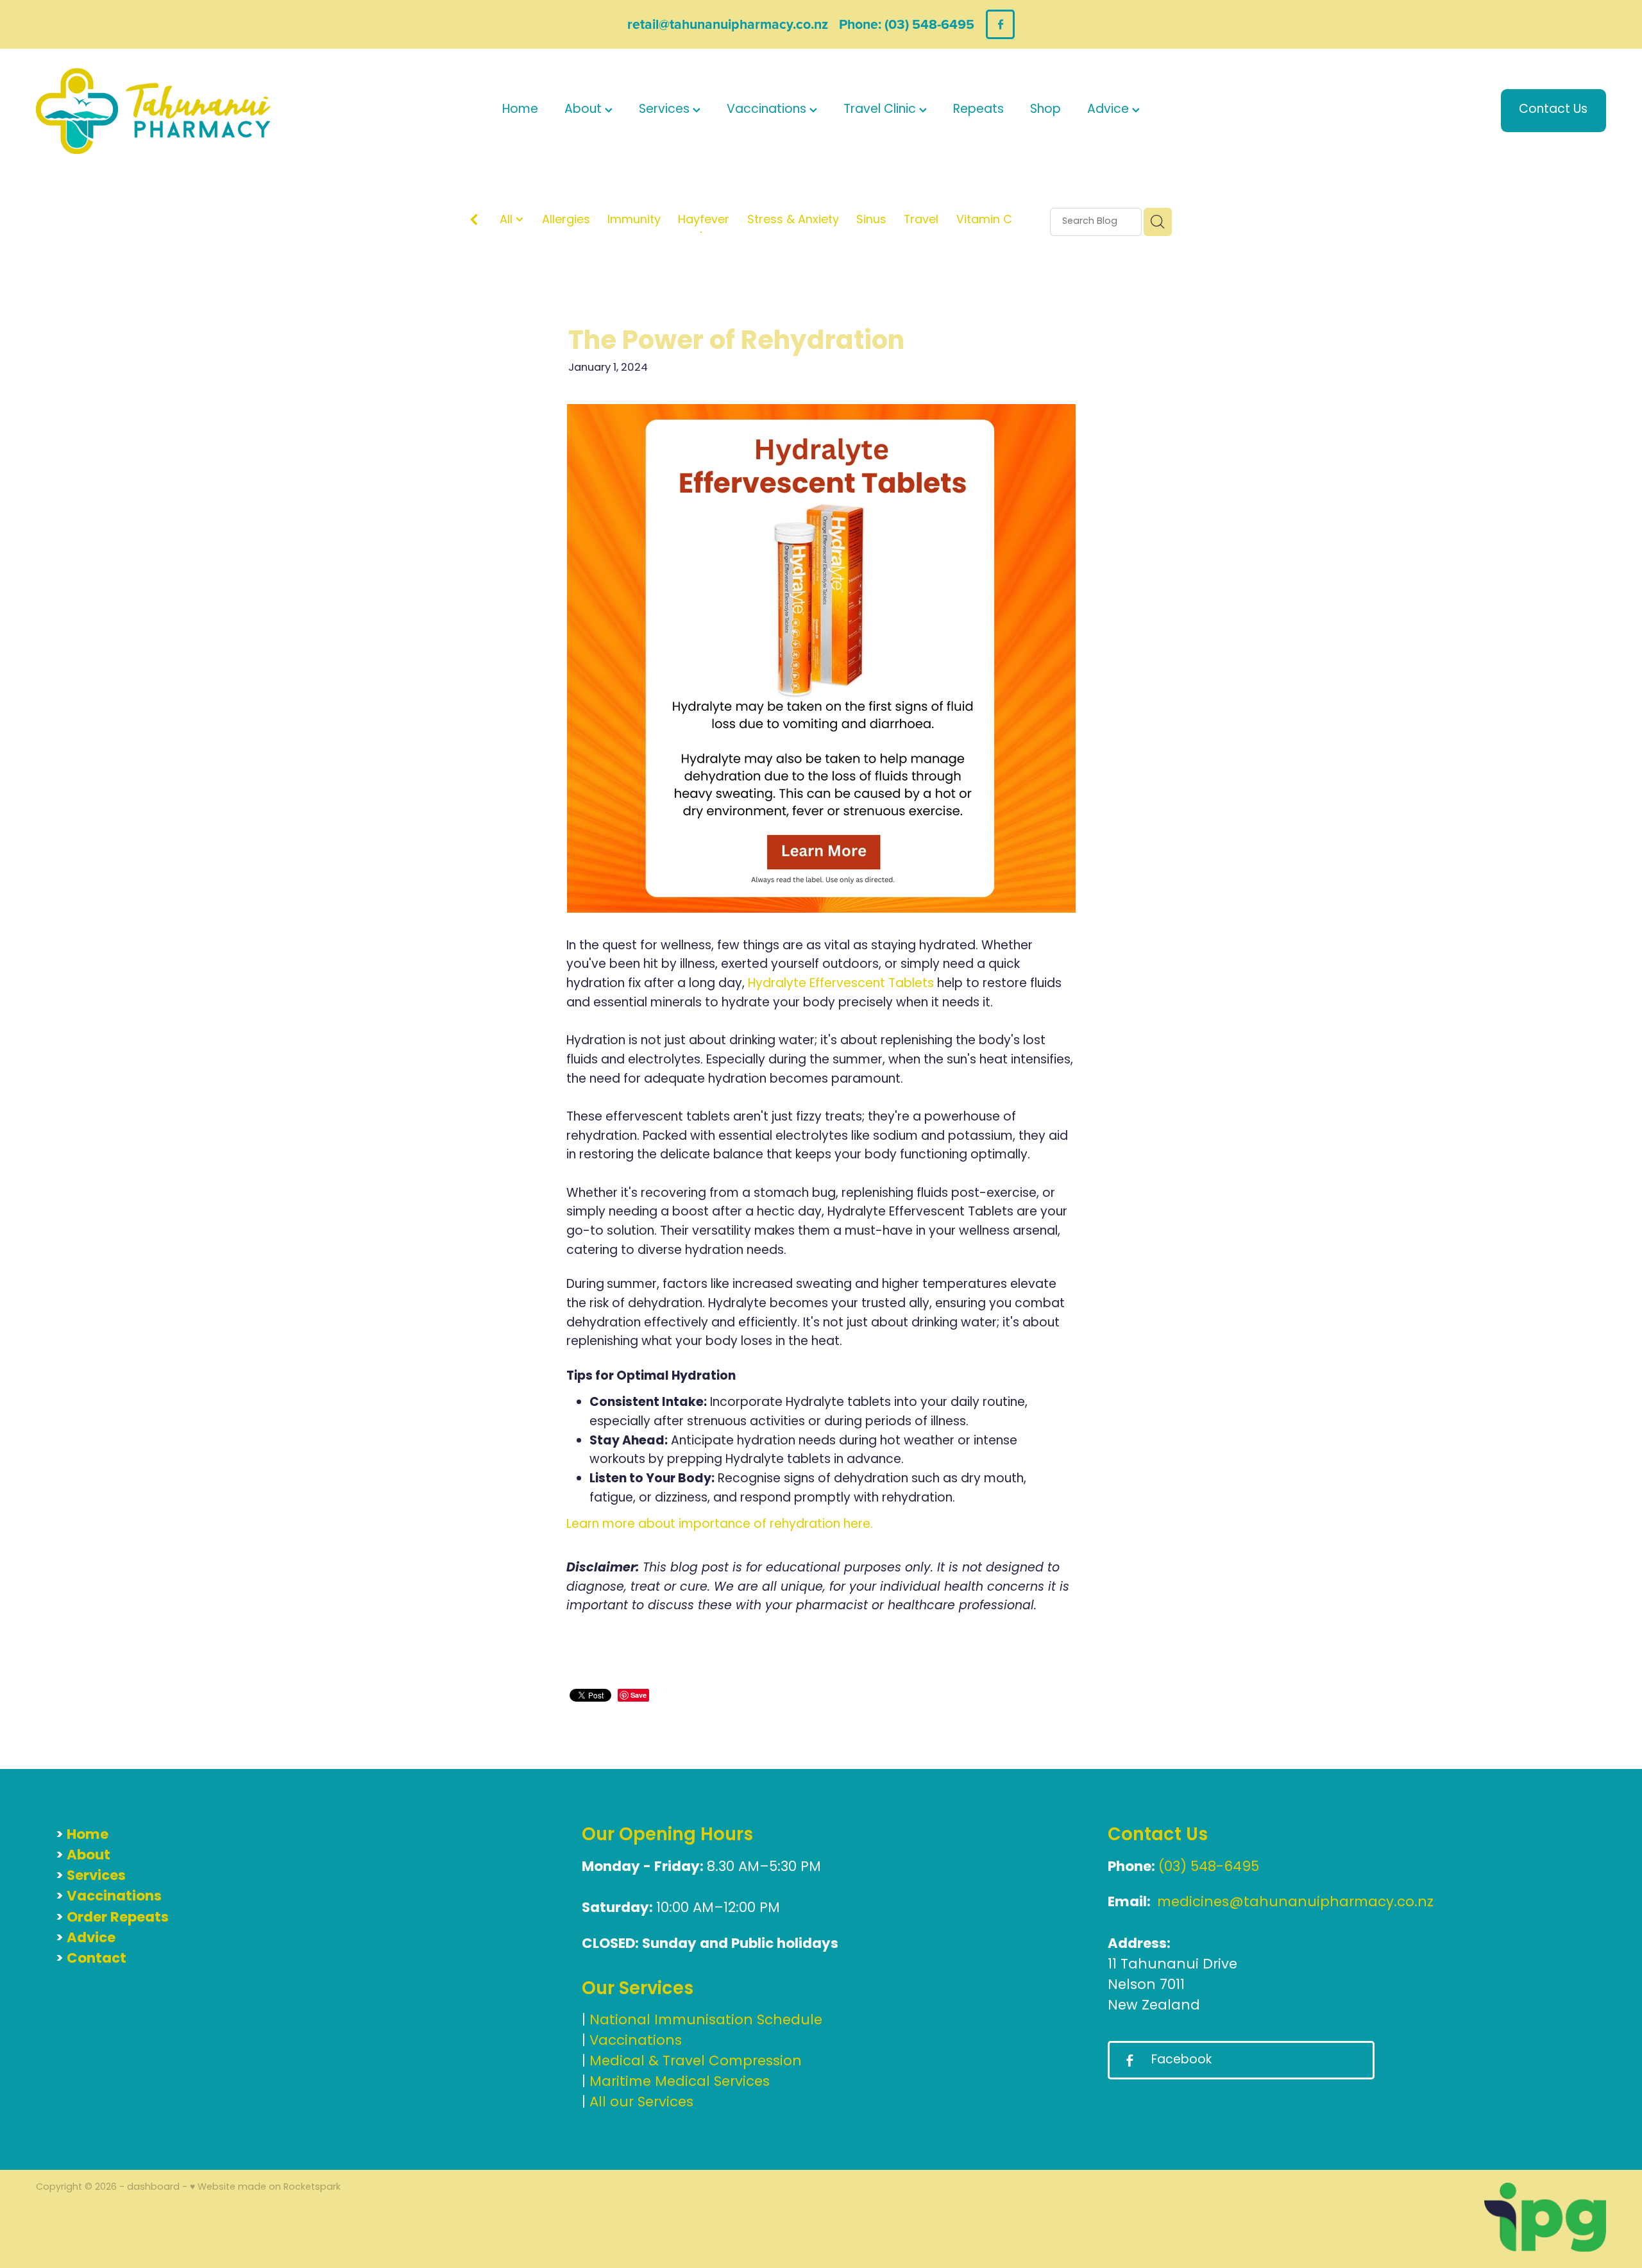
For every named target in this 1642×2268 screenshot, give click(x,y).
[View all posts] (474, 223)
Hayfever (704, 221)
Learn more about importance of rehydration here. (720, 1525)
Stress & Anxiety (793, 221)
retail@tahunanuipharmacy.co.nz (728, 24)
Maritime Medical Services (680, 2082)
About (585, 110)
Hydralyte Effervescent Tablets (841, 984)
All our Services (641, 2103)
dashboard (153, 2188)
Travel (921, 221)
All (508, 220)
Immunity (634, 221)
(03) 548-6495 (1209, 1867)
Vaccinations (768, 110)
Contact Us (1553, 110)
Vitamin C (984, 221)
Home (520, 110)
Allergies (566, 221)
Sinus (871, 221)
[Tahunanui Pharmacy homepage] (193, 111)
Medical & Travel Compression (696, 2062)
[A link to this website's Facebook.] (1000, 24)
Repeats (978, 110)
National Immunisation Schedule (706, 2021)
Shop (1045, 110)
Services (666, 110)
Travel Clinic (881, 110)
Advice (1110, 110)
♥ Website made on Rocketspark (265, 2188)
